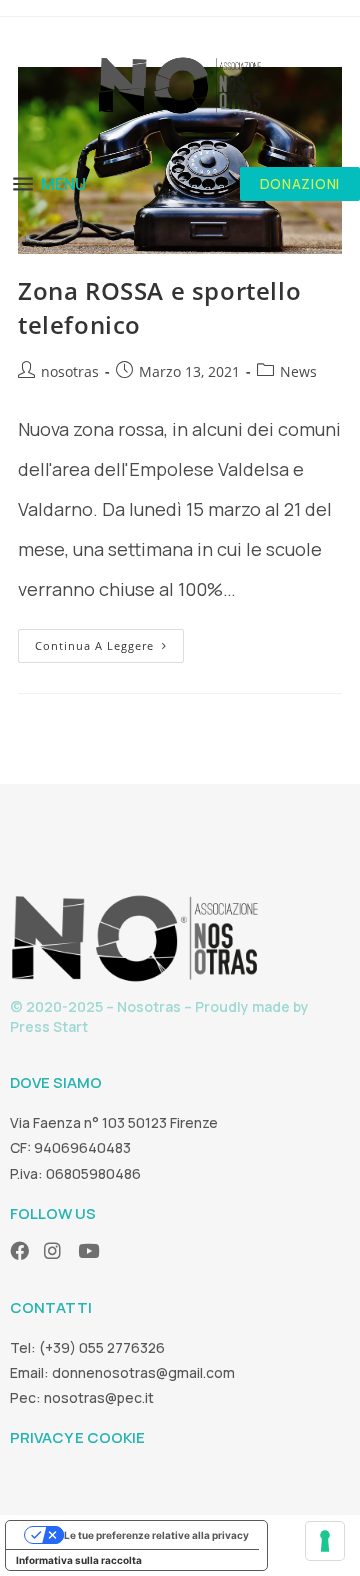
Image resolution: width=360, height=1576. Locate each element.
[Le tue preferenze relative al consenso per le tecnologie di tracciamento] (325, 1541)
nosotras (70, 371)
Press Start (49, 1026)
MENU (63, 184)
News (298, 371)
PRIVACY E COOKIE (77, 1437)
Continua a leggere (109, 641)
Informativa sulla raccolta (79, 1560)
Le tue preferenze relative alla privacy (156, 1535)
